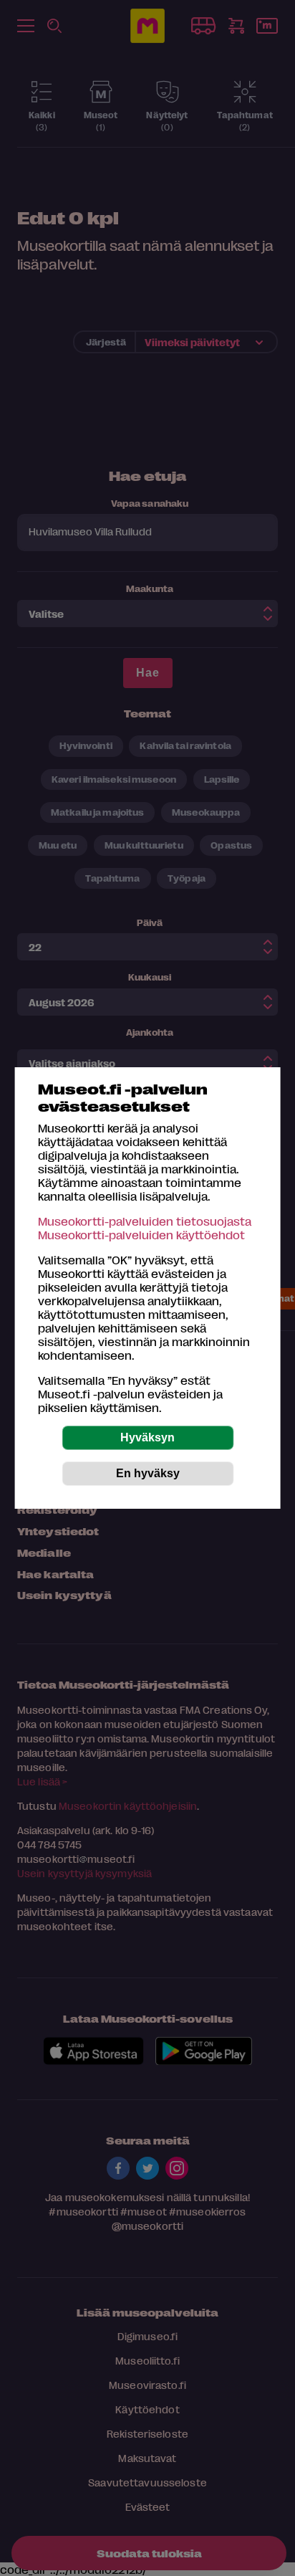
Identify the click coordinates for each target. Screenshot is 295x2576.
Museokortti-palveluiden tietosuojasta (145, 1221)
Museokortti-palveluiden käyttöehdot (141, 1235)
